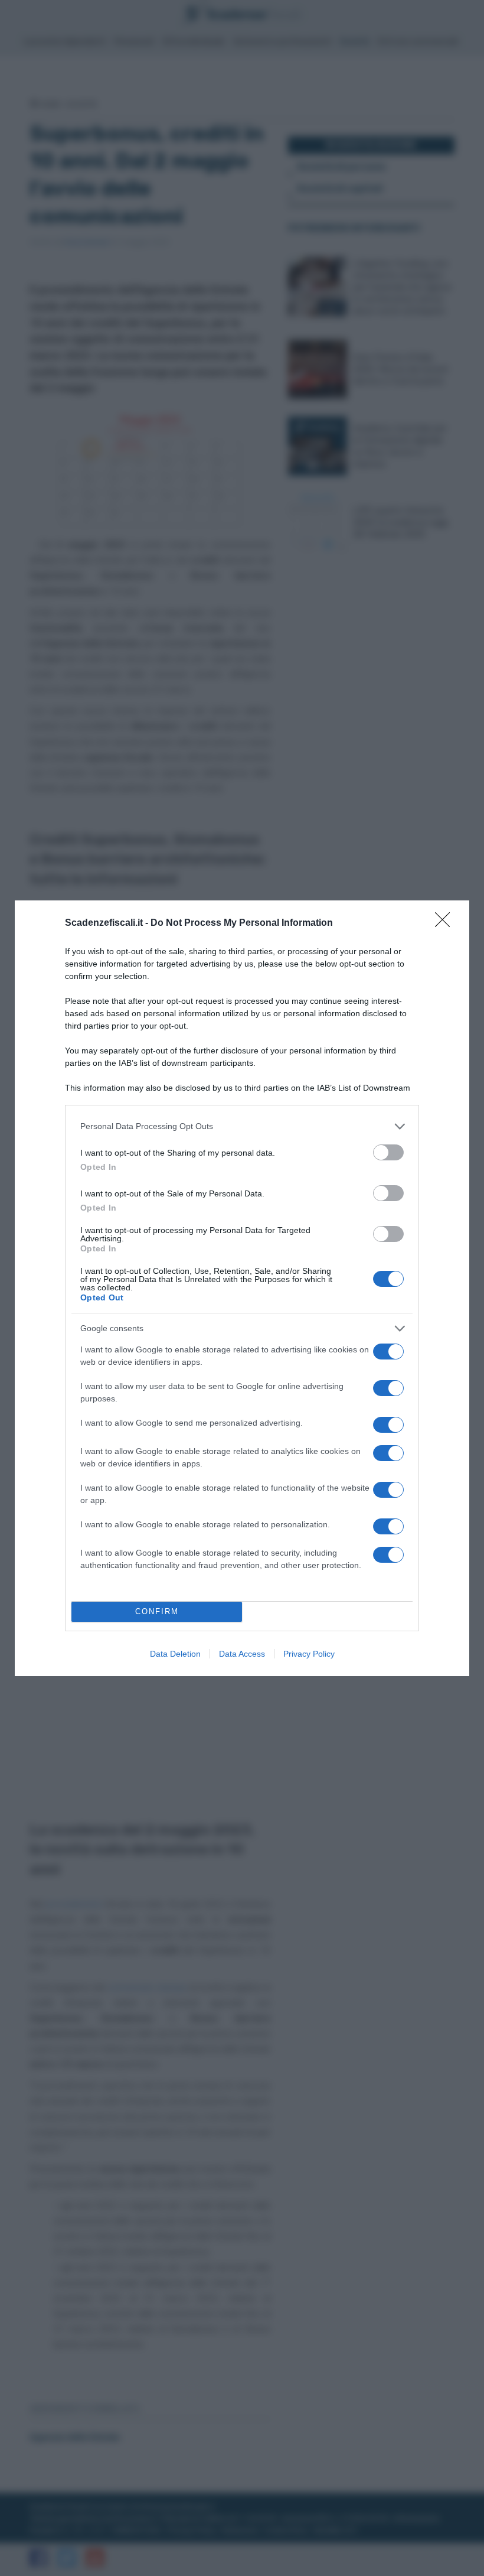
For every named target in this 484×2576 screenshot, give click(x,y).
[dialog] (242, 1288)
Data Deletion (175, 1654)
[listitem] (242, 1126)
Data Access (242, 1654)
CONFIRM (157, 1611)
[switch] (388, 1152)
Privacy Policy (309, 1654)
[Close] (446, 923)
